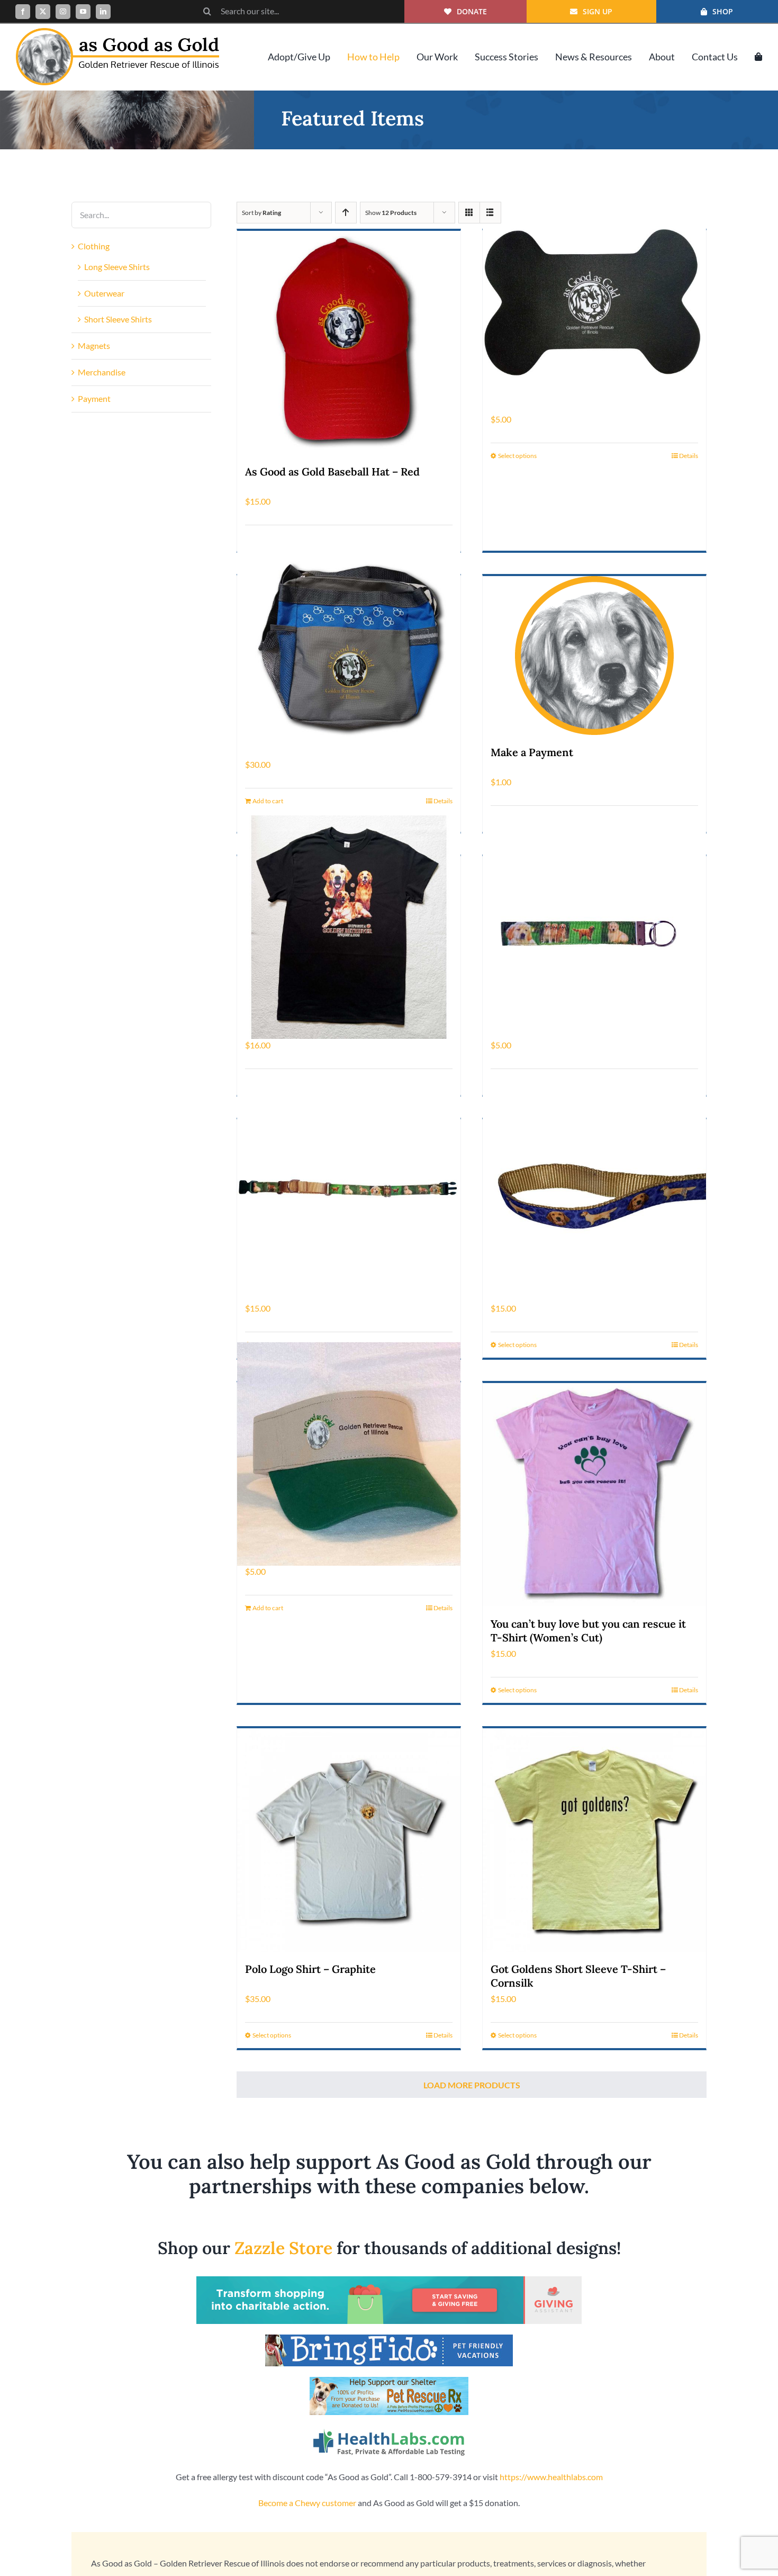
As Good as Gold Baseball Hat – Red (332, 472)
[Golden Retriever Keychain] (594, 927)
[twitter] (43, 12)
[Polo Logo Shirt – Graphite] (349, 1840)
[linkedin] (103, 12)
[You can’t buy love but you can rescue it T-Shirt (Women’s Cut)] (594, 1495)
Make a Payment (532, 752)
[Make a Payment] (594, 656)
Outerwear (104, 293)
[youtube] (83, 12)
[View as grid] (469, 213)
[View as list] (490, 213)
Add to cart (268, 801)
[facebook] (23, 12)
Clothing (94, 246)
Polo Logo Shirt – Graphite (310, 1969)
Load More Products (472, 2085)
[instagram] (63, 12)
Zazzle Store (283, 2248)
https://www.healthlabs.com (551, 2477)
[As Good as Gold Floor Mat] (594, 302)
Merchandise (102, 372)
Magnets (94, 345)
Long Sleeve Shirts (117, 267)
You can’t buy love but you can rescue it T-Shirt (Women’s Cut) (588, 1631)
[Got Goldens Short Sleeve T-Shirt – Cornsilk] (594, 1840)
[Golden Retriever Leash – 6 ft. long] (594, 1191)
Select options (517, 456)
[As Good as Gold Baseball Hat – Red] (349, 343)
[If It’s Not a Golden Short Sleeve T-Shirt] (349, 927)
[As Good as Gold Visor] (349, 1454)
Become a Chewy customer (307, 2503)
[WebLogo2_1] (117, 32)
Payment (94, 398)
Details (689, 456)
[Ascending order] (346, 213)
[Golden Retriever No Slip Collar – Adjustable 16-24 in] (349, 1191)
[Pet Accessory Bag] (349, 647)
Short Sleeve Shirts (118, 319)
